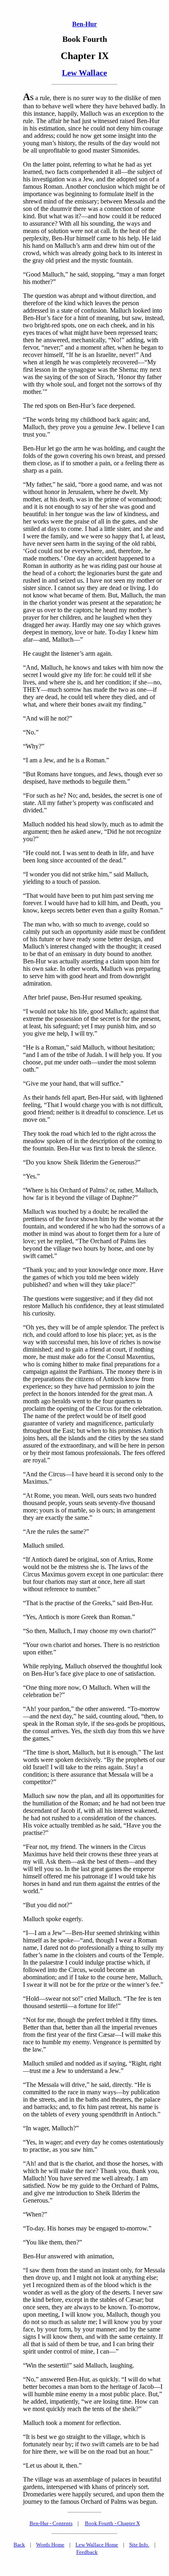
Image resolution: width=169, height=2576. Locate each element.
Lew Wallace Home (97, 2545)
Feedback (87, 2552)
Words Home (50, 2545)
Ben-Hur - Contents (51, 2523)
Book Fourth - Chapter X (112, 2523)
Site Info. (139, 2545)
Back (19, 2545)
